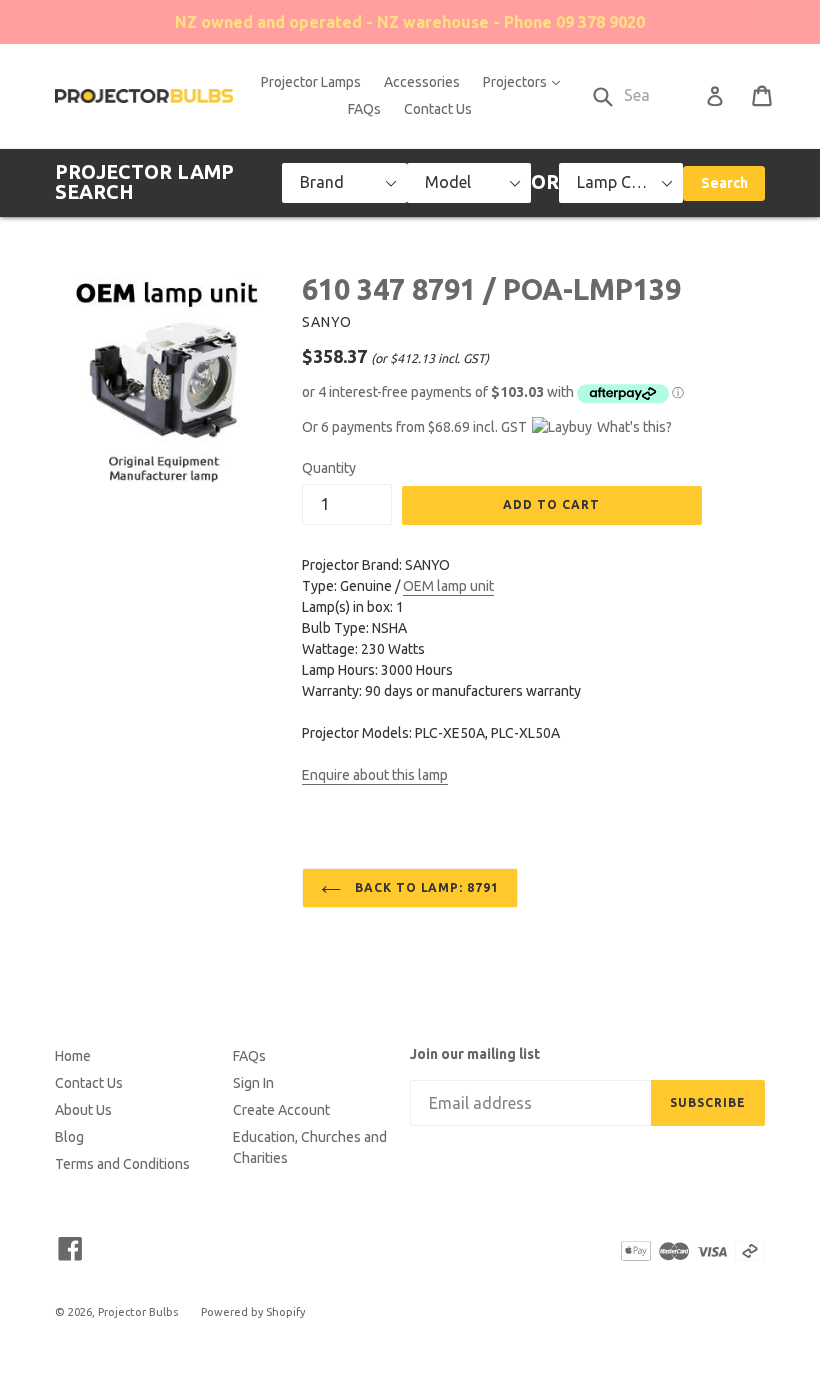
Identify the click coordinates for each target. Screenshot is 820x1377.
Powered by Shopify (253, 1312)
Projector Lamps (311, 82)
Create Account (281, 1110)
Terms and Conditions (122, 1164)
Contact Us (438, 109)
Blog (69, 1137)
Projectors (526, 81)
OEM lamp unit (448, 586)
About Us (83, 1110)
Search (724, 183)
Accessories (422, 82)
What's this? (634, 427)
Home (73, 1056)
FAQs (364, 109)
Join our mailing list (475, 1054)
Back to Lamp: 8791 (425, 887)
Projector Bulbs (138, 1312)
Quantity (329, 468)
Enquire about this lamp (375, 775)
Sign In (253, 1083)
